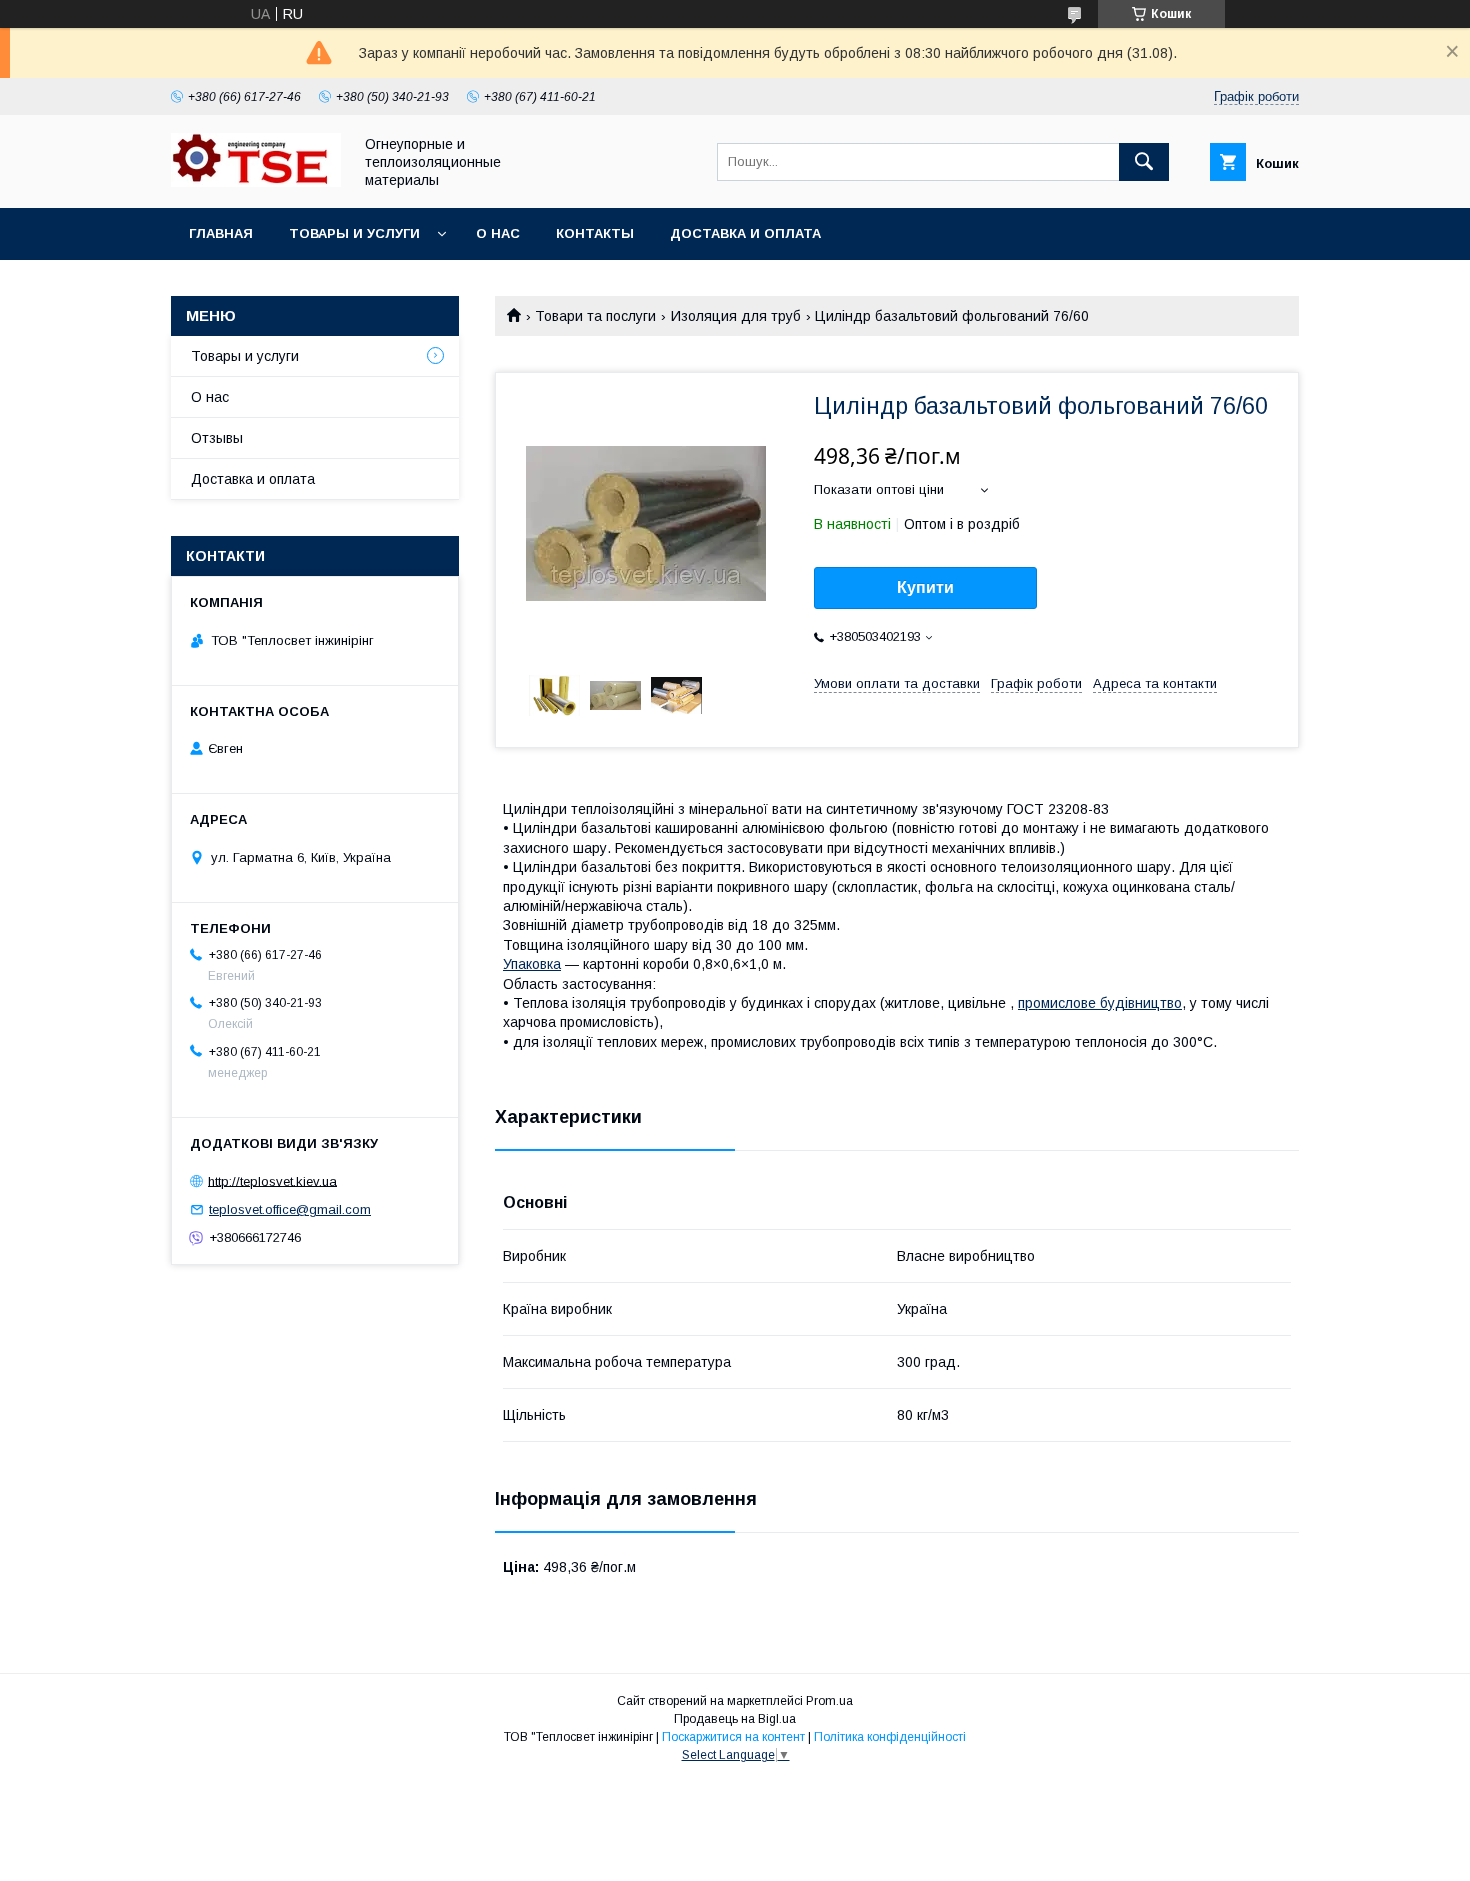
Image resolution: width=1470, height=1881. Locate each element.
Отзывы (217, 438)
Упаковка (532, 964)
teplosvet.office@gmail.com (290, 1209)
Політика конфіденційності (890, 1737)
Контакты (595, 233)
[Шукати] (1144, 162)
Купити (925, 587)
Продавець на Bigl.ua (735, 1719)
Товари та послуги (595, 316)
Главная (221, 233)
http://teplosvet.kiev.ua (272, 1180)
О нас (498, 233)
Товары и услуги (354, 233)
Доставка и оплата (745, 233)
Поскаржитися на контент (733, 1737)
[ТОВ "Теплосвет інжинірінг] (256, 182)
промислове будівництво (1100, 1003)
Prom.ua (829, 1701)
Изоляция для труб (736, 316)
